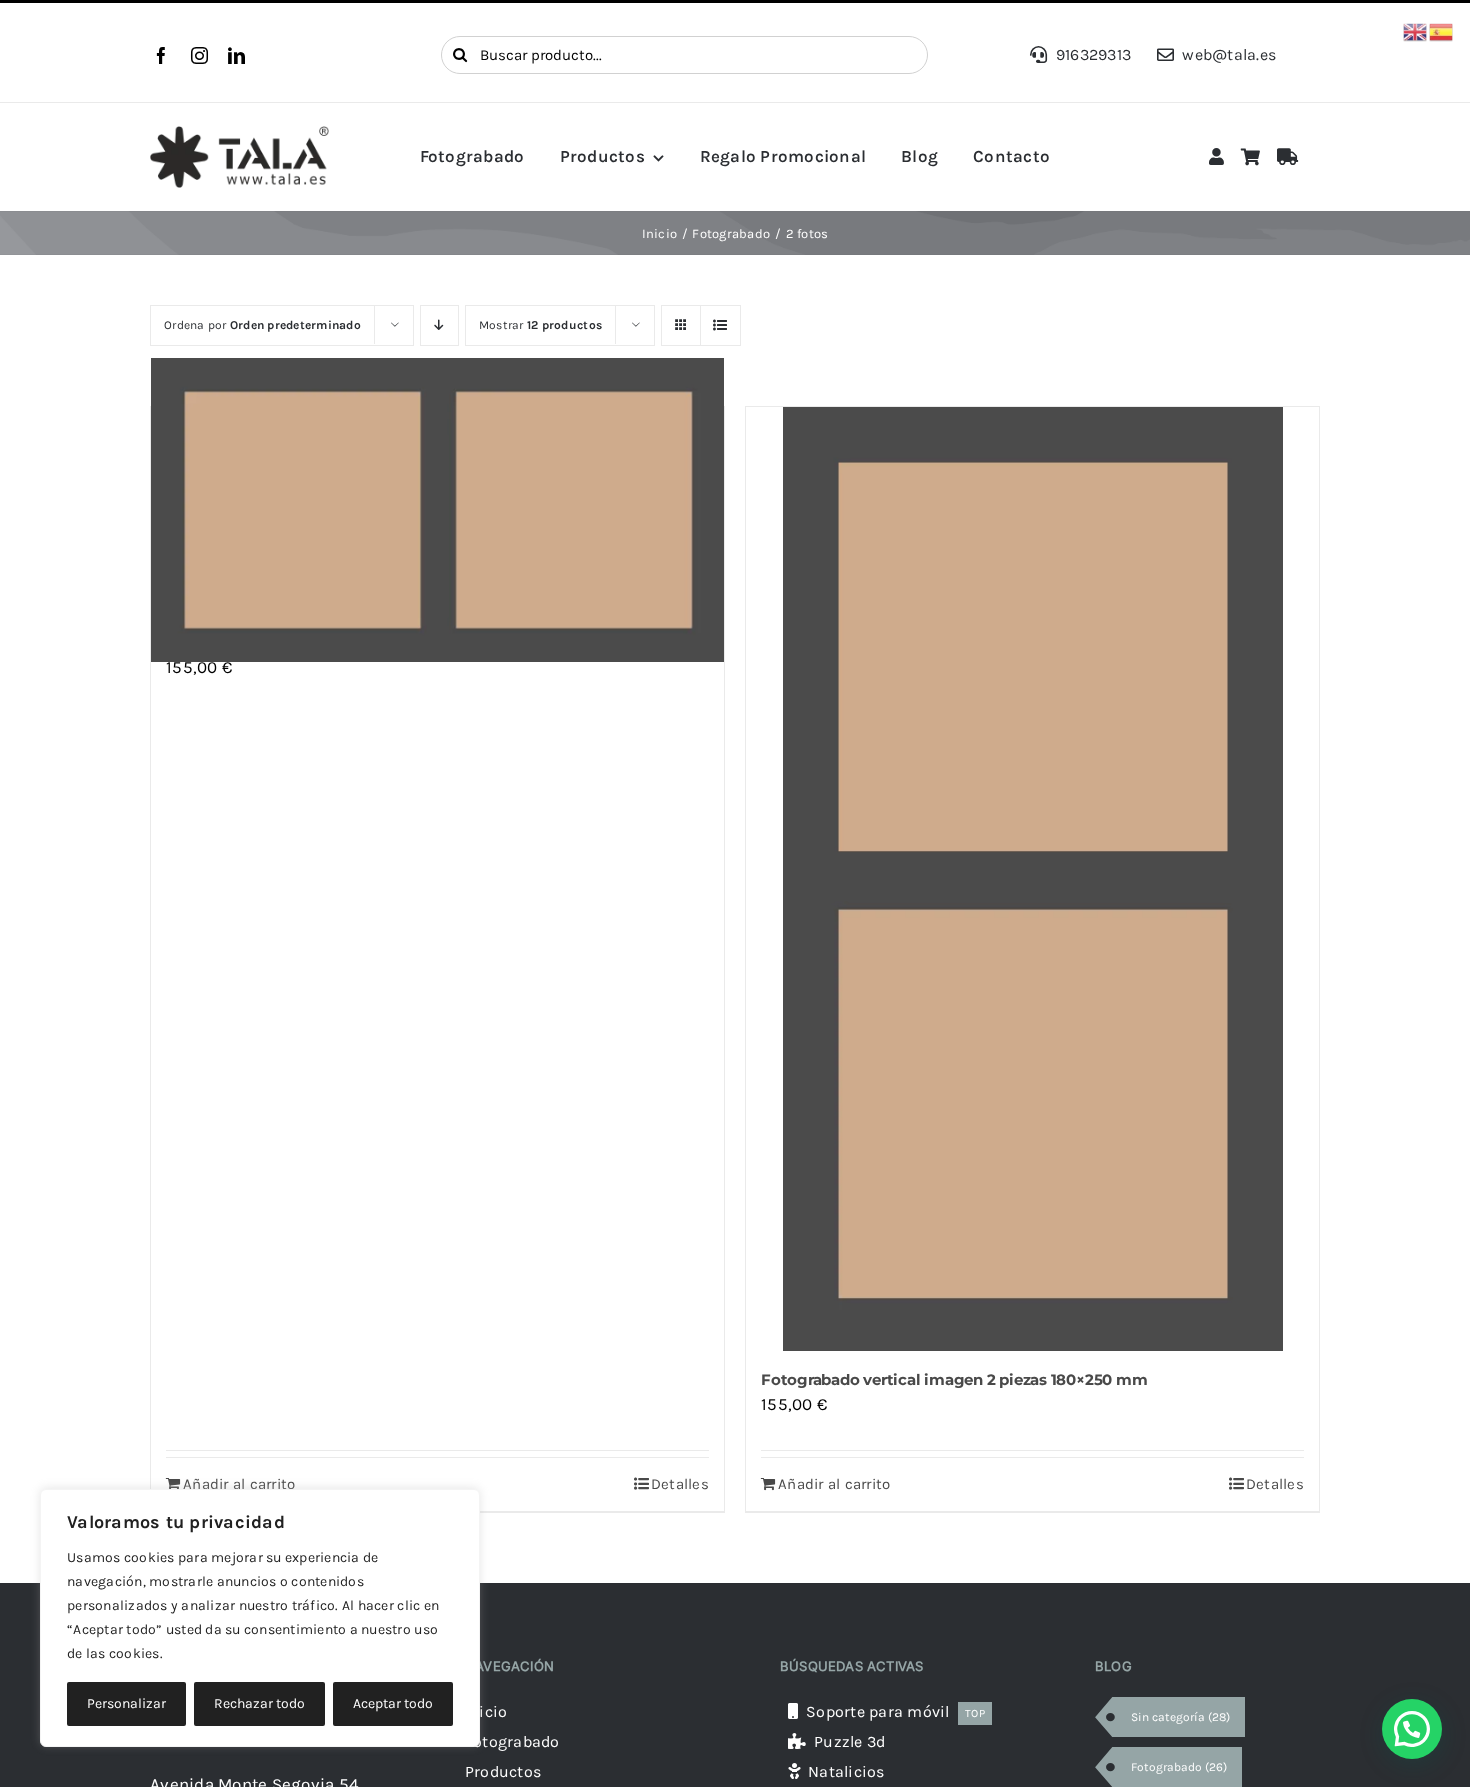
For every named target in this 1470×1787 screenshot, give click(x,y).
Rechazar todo (259, 1703)
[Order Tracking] (1287, 157)
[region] (260, 1618)
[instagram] (199, 55)
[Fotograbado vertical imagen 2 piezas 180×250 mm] (1032, 879)
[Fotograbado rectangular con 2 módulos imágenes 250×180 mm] (437, 510)
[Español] (1442, 30)
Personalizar (126, 1703)
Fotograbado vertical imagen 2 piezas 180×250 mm (954, 1379)
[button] (1412, 1729)
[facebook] (161, 55)
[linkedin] (236, 55)
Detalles (680, 1484)
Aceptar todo (393, 1703)
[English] (1416, 30)
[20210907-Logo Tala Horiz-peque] (239, 134)
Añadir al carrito (239, 1484)
